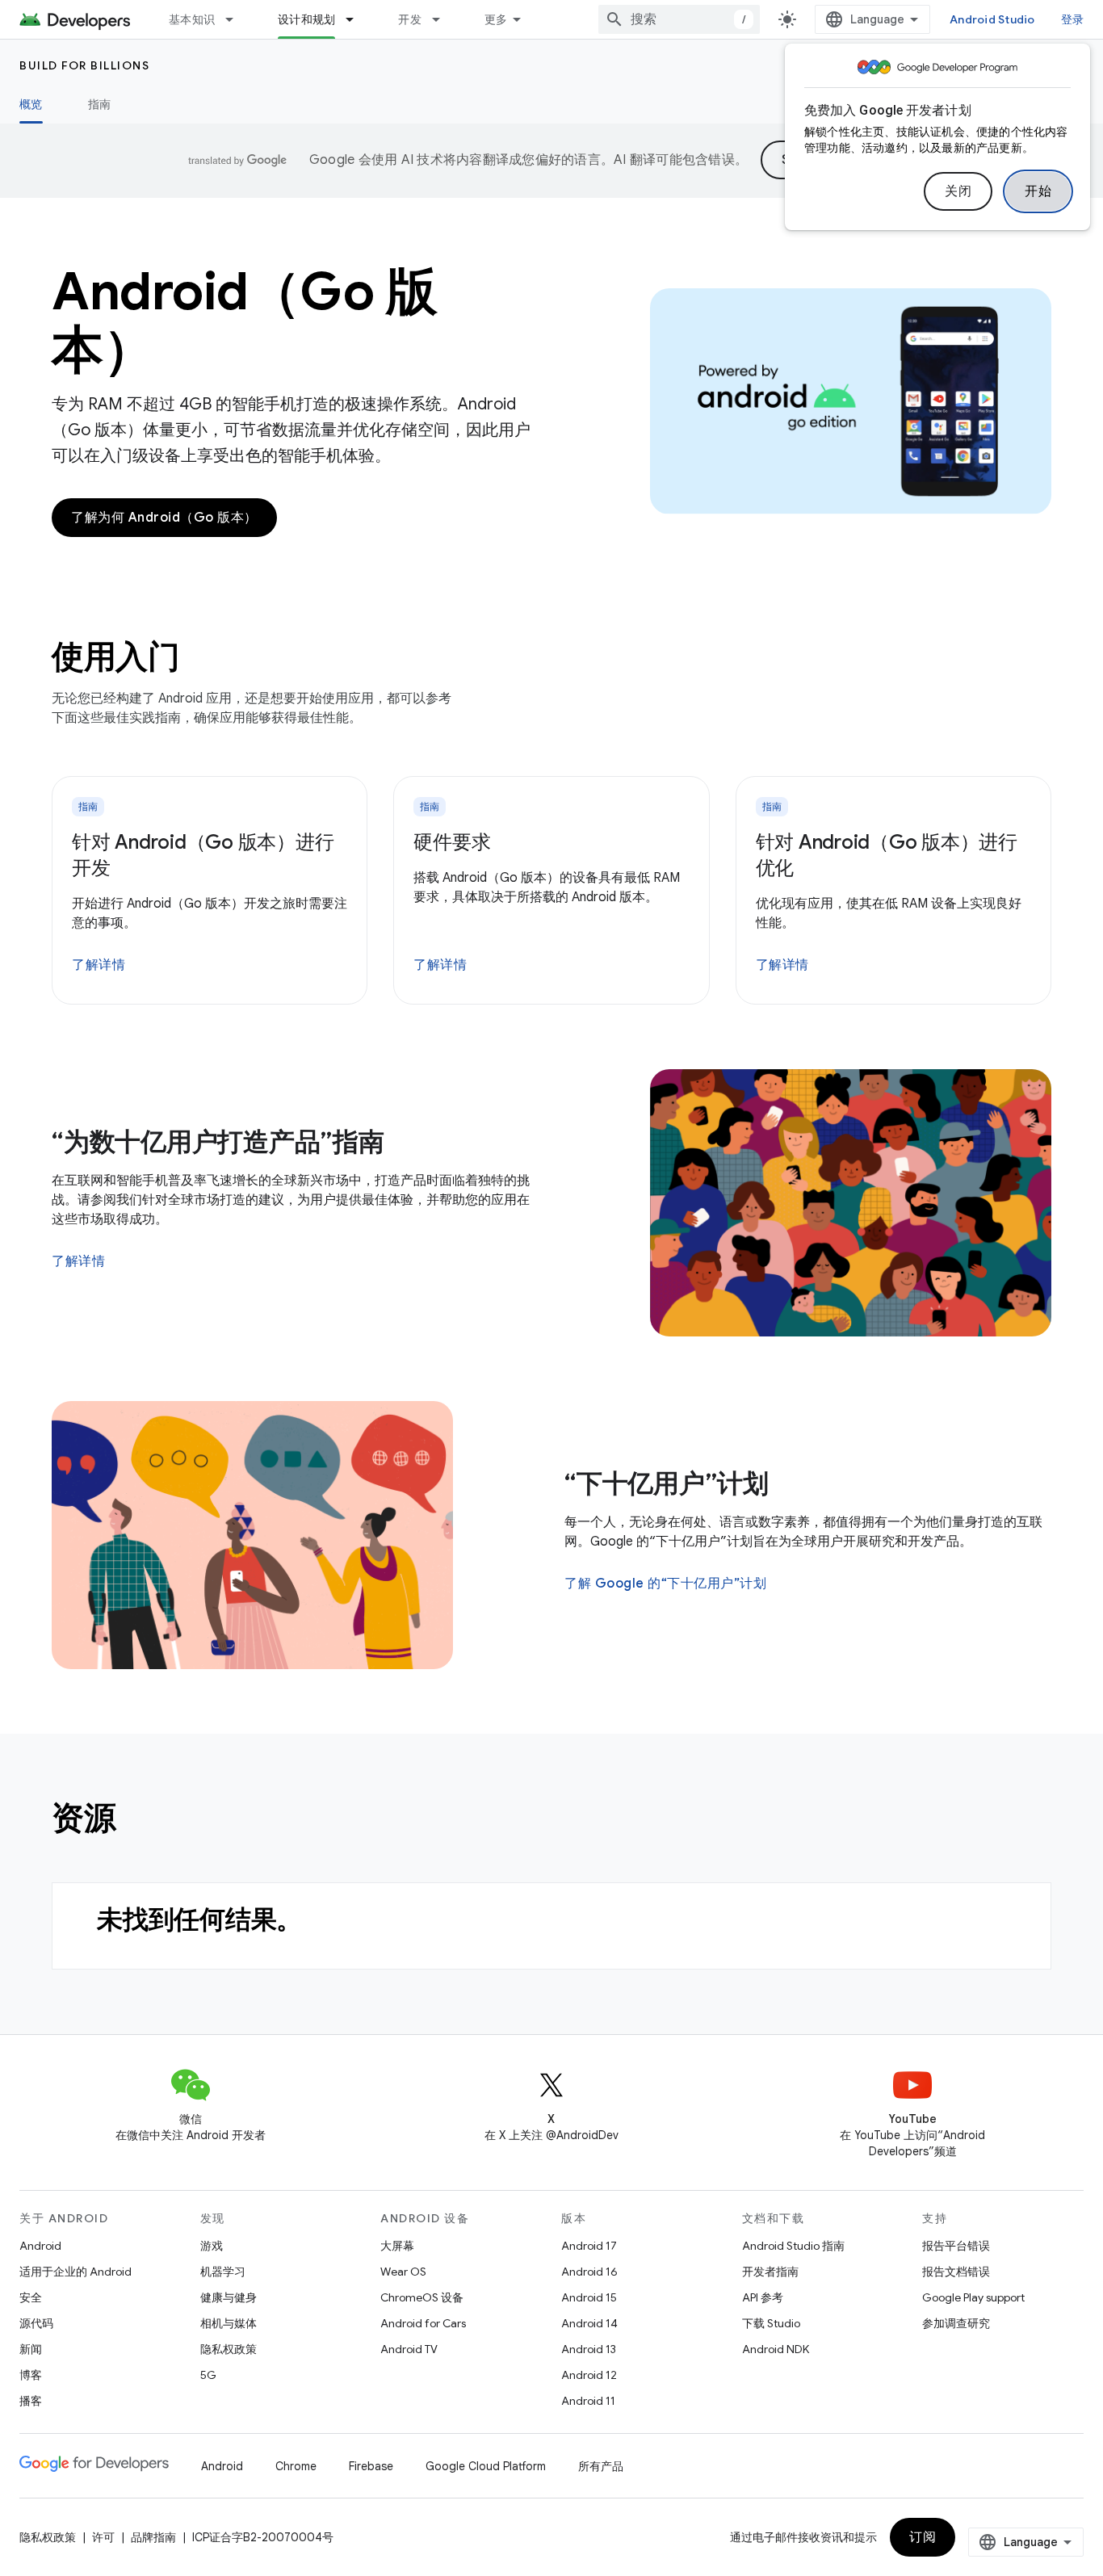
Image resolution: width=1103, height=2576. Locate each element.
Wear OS (403, 2272)
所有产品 (601, 2466)
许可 (103, 2537)
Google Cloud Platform (486, 2466)
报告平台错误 (956, 2246)
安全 (31, 2297)
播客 (31, 2401)
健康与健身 (229, 2297)
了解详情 (99, 965)
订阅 (923, 2537)
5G (208, 2375)
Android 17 (589, 2246)
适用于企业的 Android (75, 2272)
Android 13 (589, 2349)
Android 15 (589, 2297)
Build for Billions (84, 65)
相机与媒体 (229, 2323)
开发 (410, 19)
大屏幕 (397, 2246)
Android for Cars (423, 2323)
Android (40, 2246)
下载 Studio (771, 2323)
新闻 (31, 2349)
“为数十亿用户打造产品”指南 (218, 1142)
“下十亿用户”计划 (667, 1483)
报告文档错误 (956, 2272)
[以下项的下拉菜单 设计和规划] (357, 19)
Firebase (371, 2466)
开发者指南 (770, 2272)
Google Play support (973, 2297)
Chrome (296, 2466)
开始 (1038, 191)
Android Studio (992, 19)
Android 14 (589, 2323)
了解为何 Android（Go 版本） (164, 518)
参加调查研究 (956, 2323)
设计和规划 (306, 19)
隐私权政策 (229, 2349)
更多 (496, 19)
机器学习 (223, 2272)
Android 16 (589, 2272)
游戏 (212, 2246)
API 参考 (763, 2297)
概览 (31, 104)
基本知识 (192, 19)
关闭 (958, 191)
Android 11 (588, 2401)
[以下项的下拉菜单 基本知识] (237, 19)
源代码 (36, 2323)
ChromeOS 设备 (422, 2297)
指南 (100, 104)
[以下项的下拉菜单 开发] (443, 19)
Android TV (409, 2349)
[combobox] (679, 19)
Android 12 (589, 2375)
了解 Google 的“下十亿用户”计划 (665, 1584)
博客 (31, 2375)
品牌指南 (153, 2537)
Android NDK (776, 2349)
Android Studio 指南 (793, 2246)
